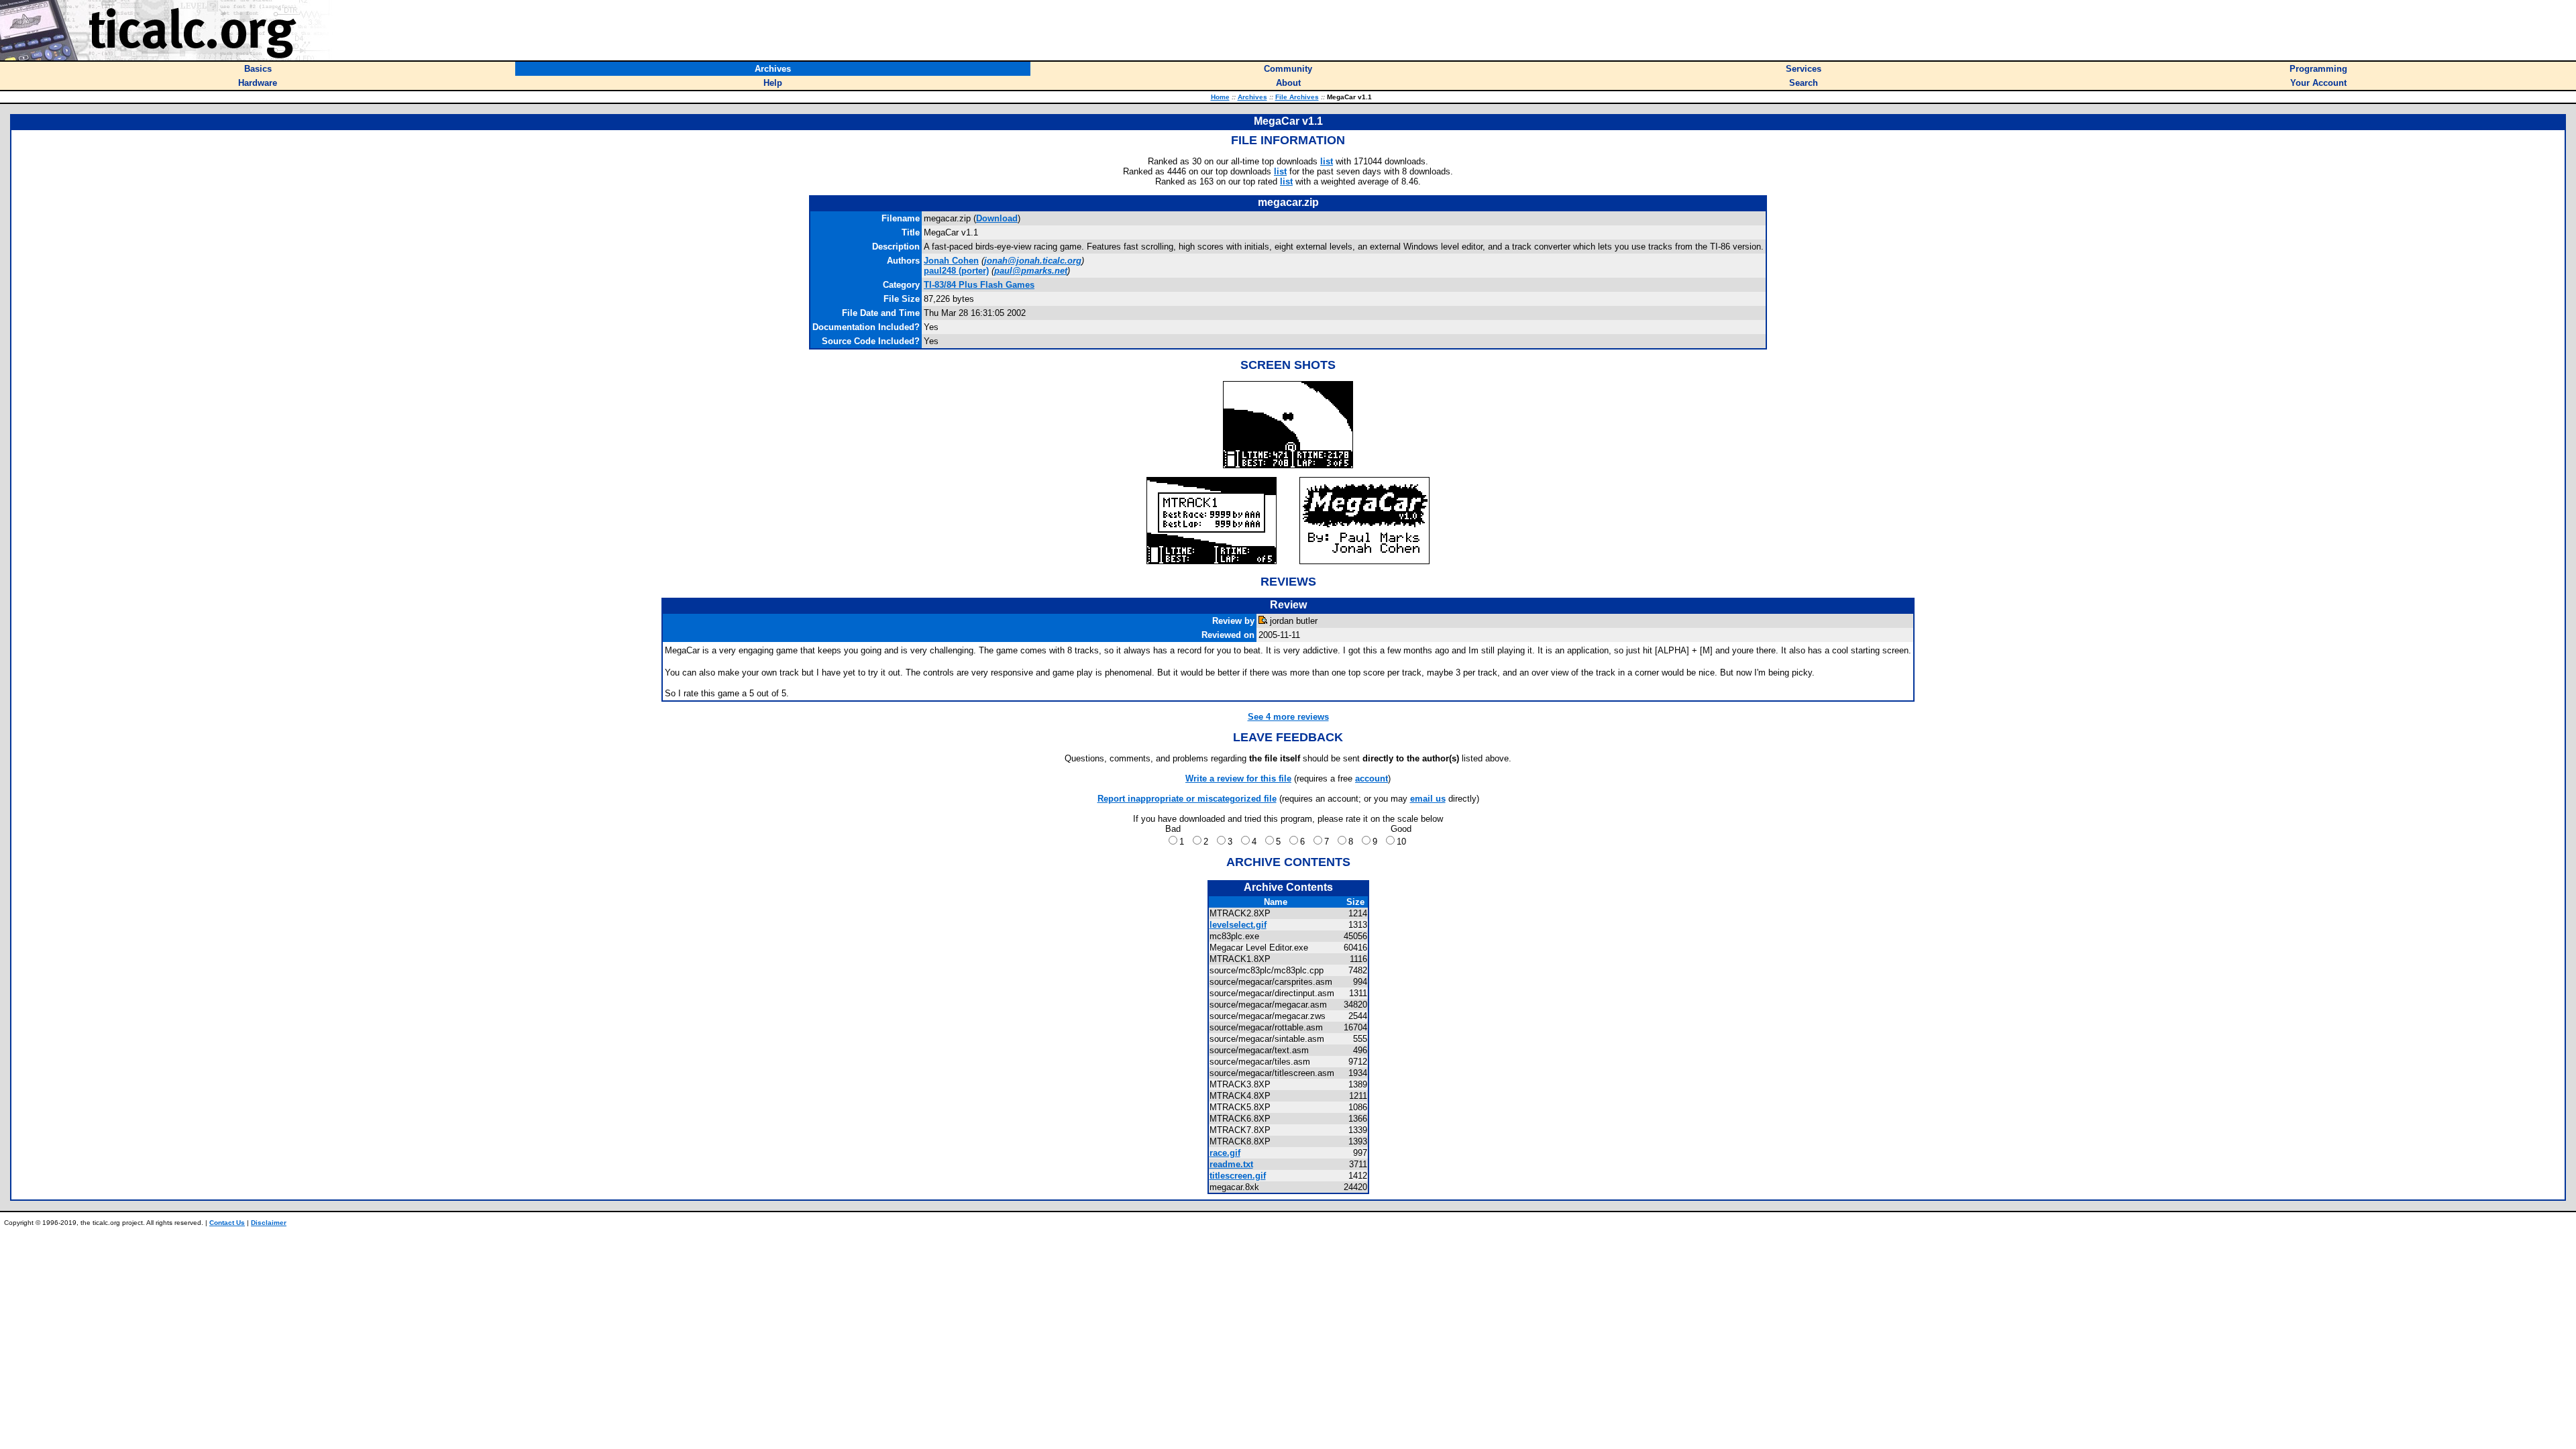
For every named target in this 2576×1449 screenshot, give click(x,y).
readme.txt (1231, 1164)
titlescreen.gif (1238, 1176)
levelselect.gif (1238, 925)
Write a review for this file (1238, 779)
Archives (1252, 97)
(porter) (956, 271)
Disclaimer (269, 1223)
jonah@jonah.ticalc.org (1033, 261)
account (1372, 779)
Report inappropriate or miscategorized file (1187, 799)
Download (997, 218)
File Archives (1297, 97)
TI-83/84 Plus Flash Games (979, 285)
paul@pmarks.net (1031, 271)
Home (1220, 97)
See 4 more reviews (1288, 717)
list (1327, 161)
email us (1428, 799)
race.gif (1225, 1153)
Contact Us (227, 1223)
